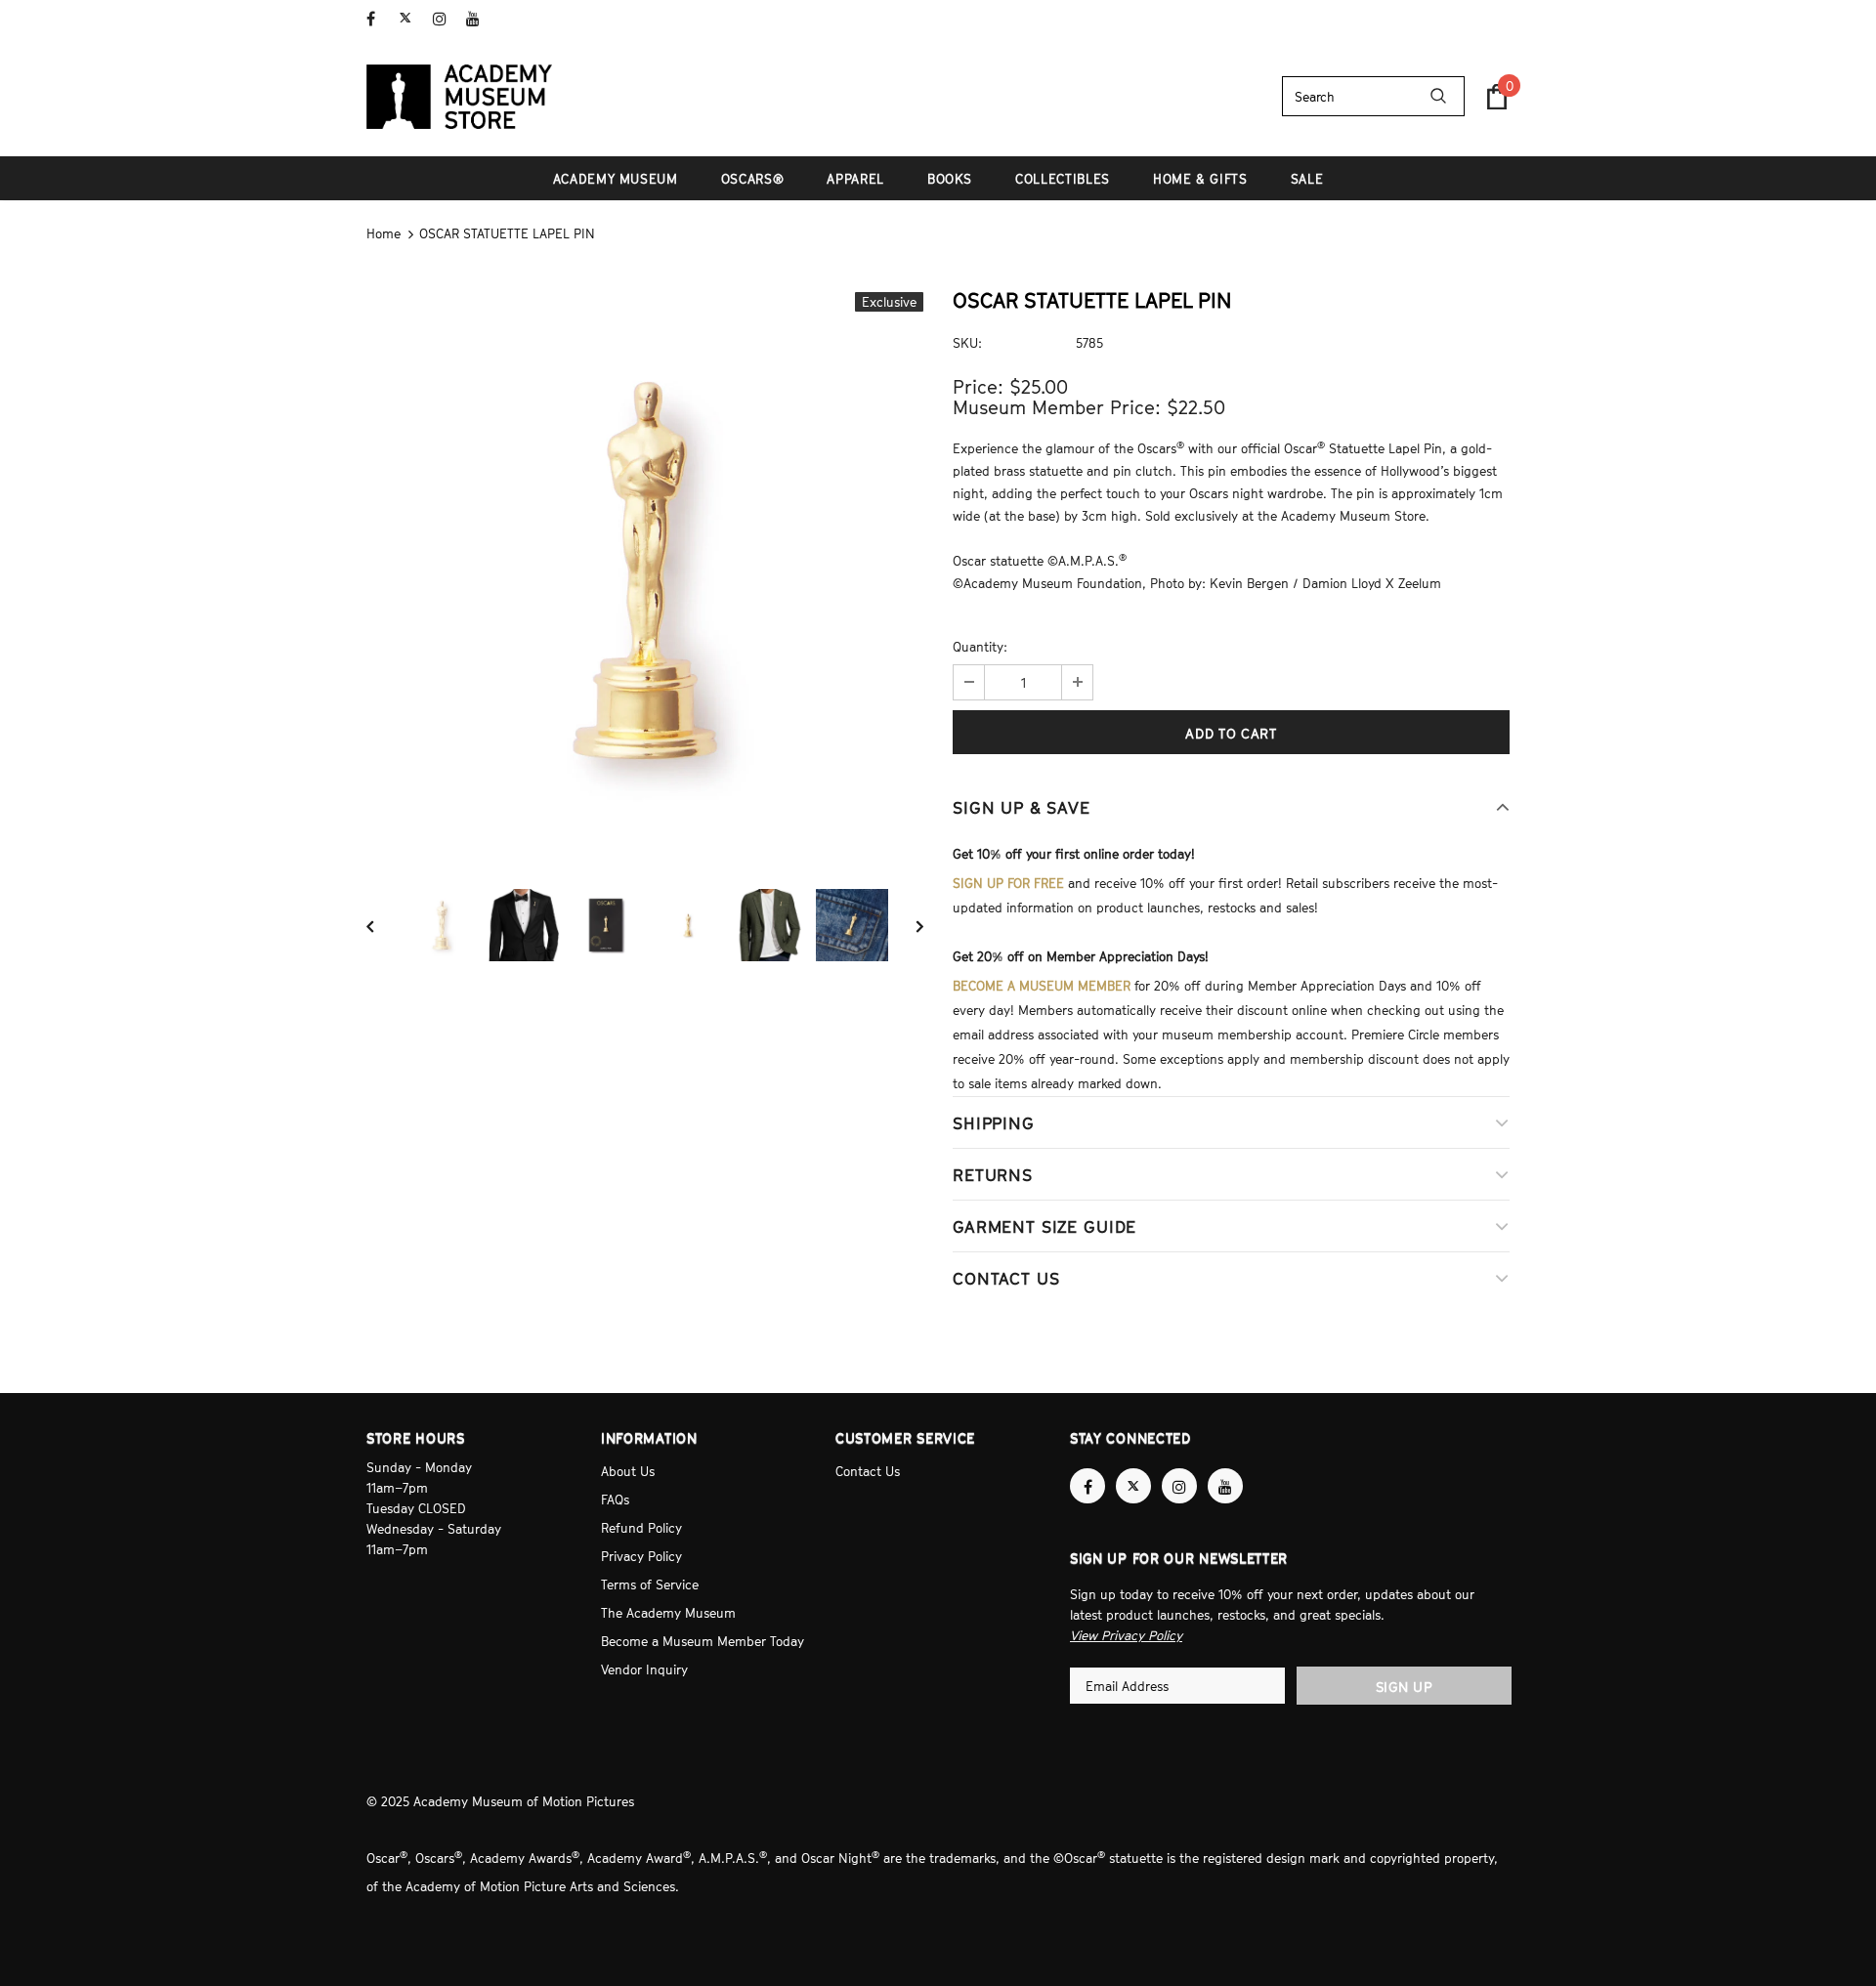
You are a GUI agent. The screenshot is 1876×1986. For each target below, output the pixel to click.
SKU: (967, 343)
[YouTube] (478, 19)
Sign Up (1405, 1687)
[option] (645, 570)
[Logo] (459, 97)
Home (384, 233)
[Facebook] (379, 19)
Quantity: (980, 647)
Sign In (1489, 17)
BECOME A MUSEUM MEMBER (1042, 986)
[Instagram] (445, 19)
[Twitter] (412, 19)
